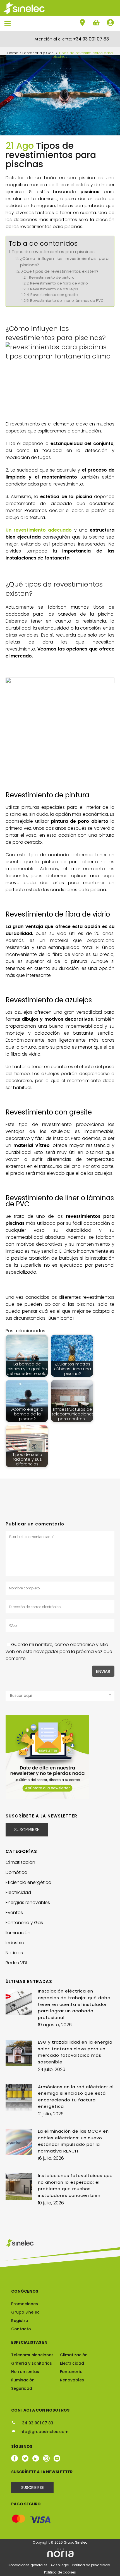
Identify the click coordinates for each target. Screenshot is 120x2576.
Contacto (21, 2329)
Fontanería (71, 2372)
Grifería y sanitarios (32, 2363)
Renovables (72, 2380)
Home (13, 53)
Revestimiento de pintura (52, 277)
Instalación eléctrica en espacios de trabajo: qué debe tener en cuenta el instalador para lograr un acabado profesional (74, 2004)
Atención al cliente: (72, 39)
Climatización (20, 1862)
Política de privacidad (92, 2565)
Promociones (25, 2304)
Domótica (16, 1872)
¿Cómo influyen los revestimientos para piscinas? (64, 262)
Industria (15, 1943)
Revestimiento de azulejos (54, 289)
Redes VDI (16, 1963)
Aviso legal (60, 2565)
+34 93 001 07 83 (36, 2423)
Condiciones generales (28, 2565)
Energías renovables (28, 1902)
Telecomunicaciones (32, 2355)
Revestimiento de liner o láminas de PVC (67, 301)
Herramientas (25, 2372)
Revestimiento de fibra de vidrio (59, 283)
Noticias (14, 1953)
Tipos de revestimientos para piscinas (53, 252)
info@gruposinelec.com (43, 2432)
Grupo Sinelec (25, 2312)
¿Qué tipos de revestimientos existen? (60, 271)
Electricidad (18, 1892)
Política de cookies (60, 2572)
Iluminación (18, 1933)
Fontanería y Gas (24, 1923)
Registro (20, 2321)
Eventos (14, 1913)
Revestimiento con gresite (54, 295)
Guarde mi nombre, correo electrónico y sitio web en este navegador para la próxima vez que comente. (59, 1651)
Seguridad (22, 2388)
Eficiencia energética (28, 1882)
